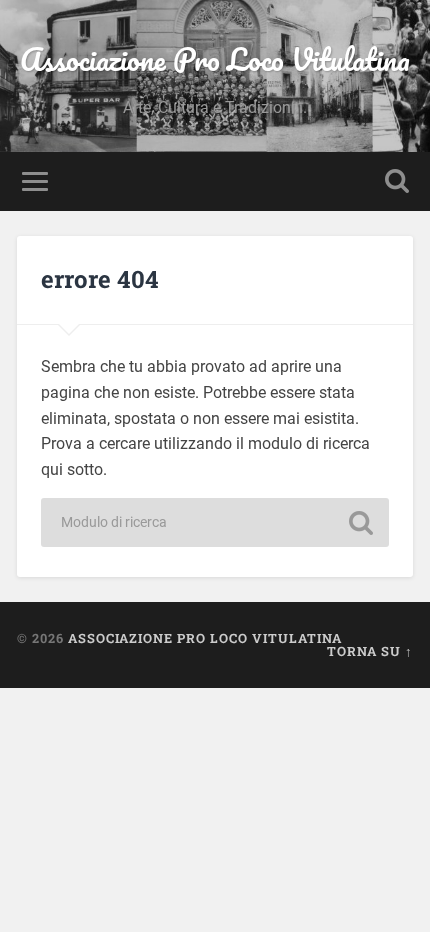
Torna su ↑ (370, 651)
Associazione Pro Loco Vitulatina (215, 59)
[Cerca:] (215, 522)
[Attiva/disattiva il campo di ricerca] (397, 181)
